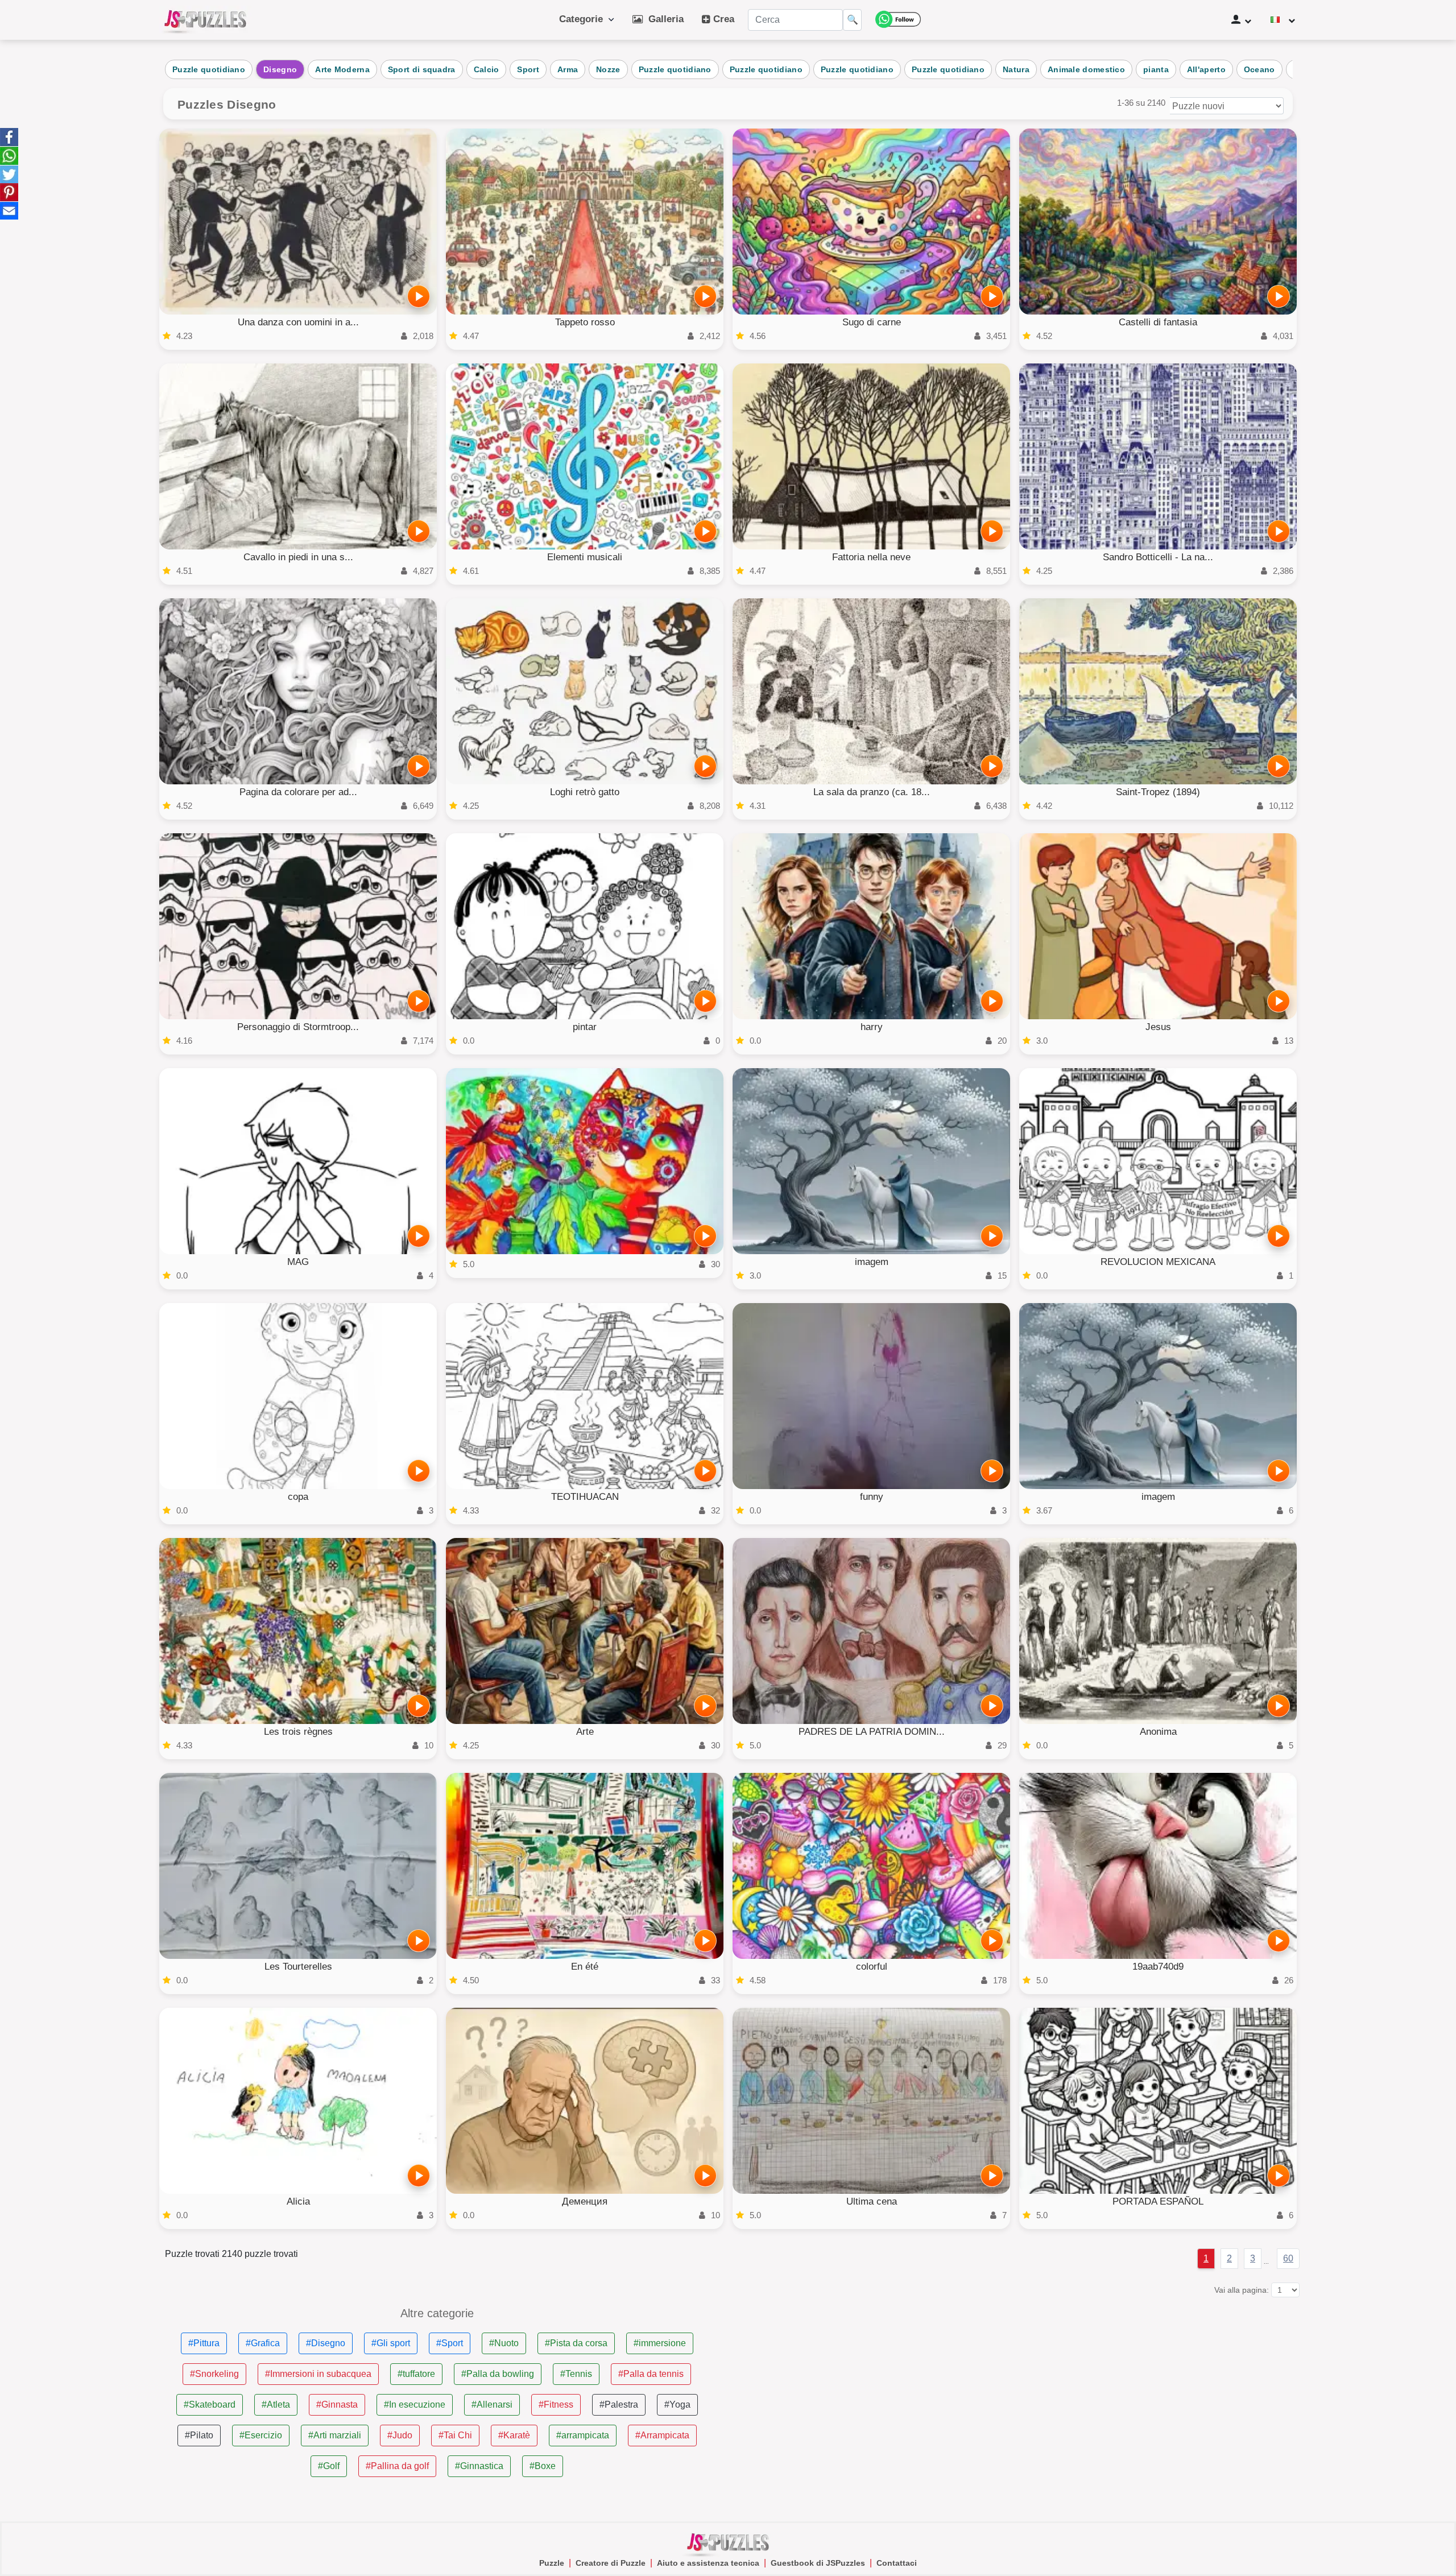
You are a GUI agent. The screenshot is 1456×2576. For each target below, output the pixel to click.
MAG (298, 1262)
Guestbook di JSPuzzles (818, 2563)
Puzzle (552, 2563)
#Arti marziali (335, 2435)
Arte (585, 1732)
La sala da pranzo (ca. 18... (872, 792)
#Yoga (677, 2405)
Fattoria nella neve (871, 557)
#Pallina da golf (397, 2466)
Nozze (608, 69)
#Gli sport (391, 2343)
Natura (1016, 69)
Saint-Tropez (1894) (1158, 792)
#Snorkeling (214, 2374)
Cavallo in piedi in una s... (298, 557)
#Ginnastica (479, 2466)
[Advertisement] (1019, 2387)
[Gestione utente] (1241, 20)
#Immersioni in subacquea (318, 2374)
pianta (1156, 69)
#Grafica (263, 2343)
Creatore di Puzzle (611, 2563)
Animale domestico (1086, 69)
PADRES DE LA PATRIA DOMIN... (872, 1732)
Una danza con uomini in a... (298, 322)
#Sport (450, 2343)
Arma (568, 69)
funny (872, 1497)
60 (1288, 2258)
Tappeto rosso (585, 322)
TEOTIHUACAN (585, 1497)
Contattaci (897, 2563)
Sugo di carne (872, 322)
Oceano (1259, 69)
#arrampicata (583, 2435)
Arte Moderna (342, 69)
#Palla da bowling (498, 2374)
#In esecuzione (415, 2405)
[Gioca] (419, 296)
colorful (872, 1967)
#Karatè (514, 2435)
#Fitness (556, 2405)
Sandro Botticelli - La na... (1158, 557)
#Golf (329, 2466)
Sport (528, 69)
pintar (585, 1027)
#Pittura (204, 2343)
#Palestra (619, 2405)
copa (298, 1497)
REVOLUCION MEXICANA (1158, 1262)
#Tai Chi (455, 2435)
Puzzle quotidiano (209, 69)
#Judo (400, 2435)
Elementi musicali (585, 557)
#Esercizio (261, 2435)
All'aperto (1206, 69)
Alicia (298, 2201)
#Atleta (276, 2405)
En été (585, 1967)
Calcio (487, 69)
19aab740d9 (1158, 1967)
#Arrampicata (662, 2435)
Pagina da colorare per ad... (298, 792)
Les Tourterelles (298, 1967)
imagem (872, 1262)
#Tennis (576, 2374)
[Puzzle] (205, 20)
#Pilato (199, 2435)
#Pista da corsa (576, 2343)
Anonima (1158, 1732)
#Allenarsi (492, 2405)
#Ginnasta (337, 2405)
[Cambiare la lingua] (1283, 20)
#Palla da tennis (651, 2374)
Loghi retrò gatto (585, 792)
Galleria (663, 19)
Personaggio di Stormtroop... (298, 1027)
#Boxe (543, 2466)
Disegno (280, 69)
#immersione (660, 2343)
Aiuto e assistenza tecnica (708, 2563)
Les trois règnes (298, 1732)
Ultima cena (872, 2201)
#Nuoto (504, 2343)
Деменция (585, 2201)
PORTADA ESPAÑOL (1158, 2201)
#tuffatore (416, 2374)
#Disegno (326, 2343)
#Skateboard (210, 2405)
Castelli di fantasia (1158, 322)
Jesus (1158, 1027)
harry (872, 1027)
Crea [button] (722, 19)
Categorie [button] (584, 19)
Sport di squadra (422, 69)
